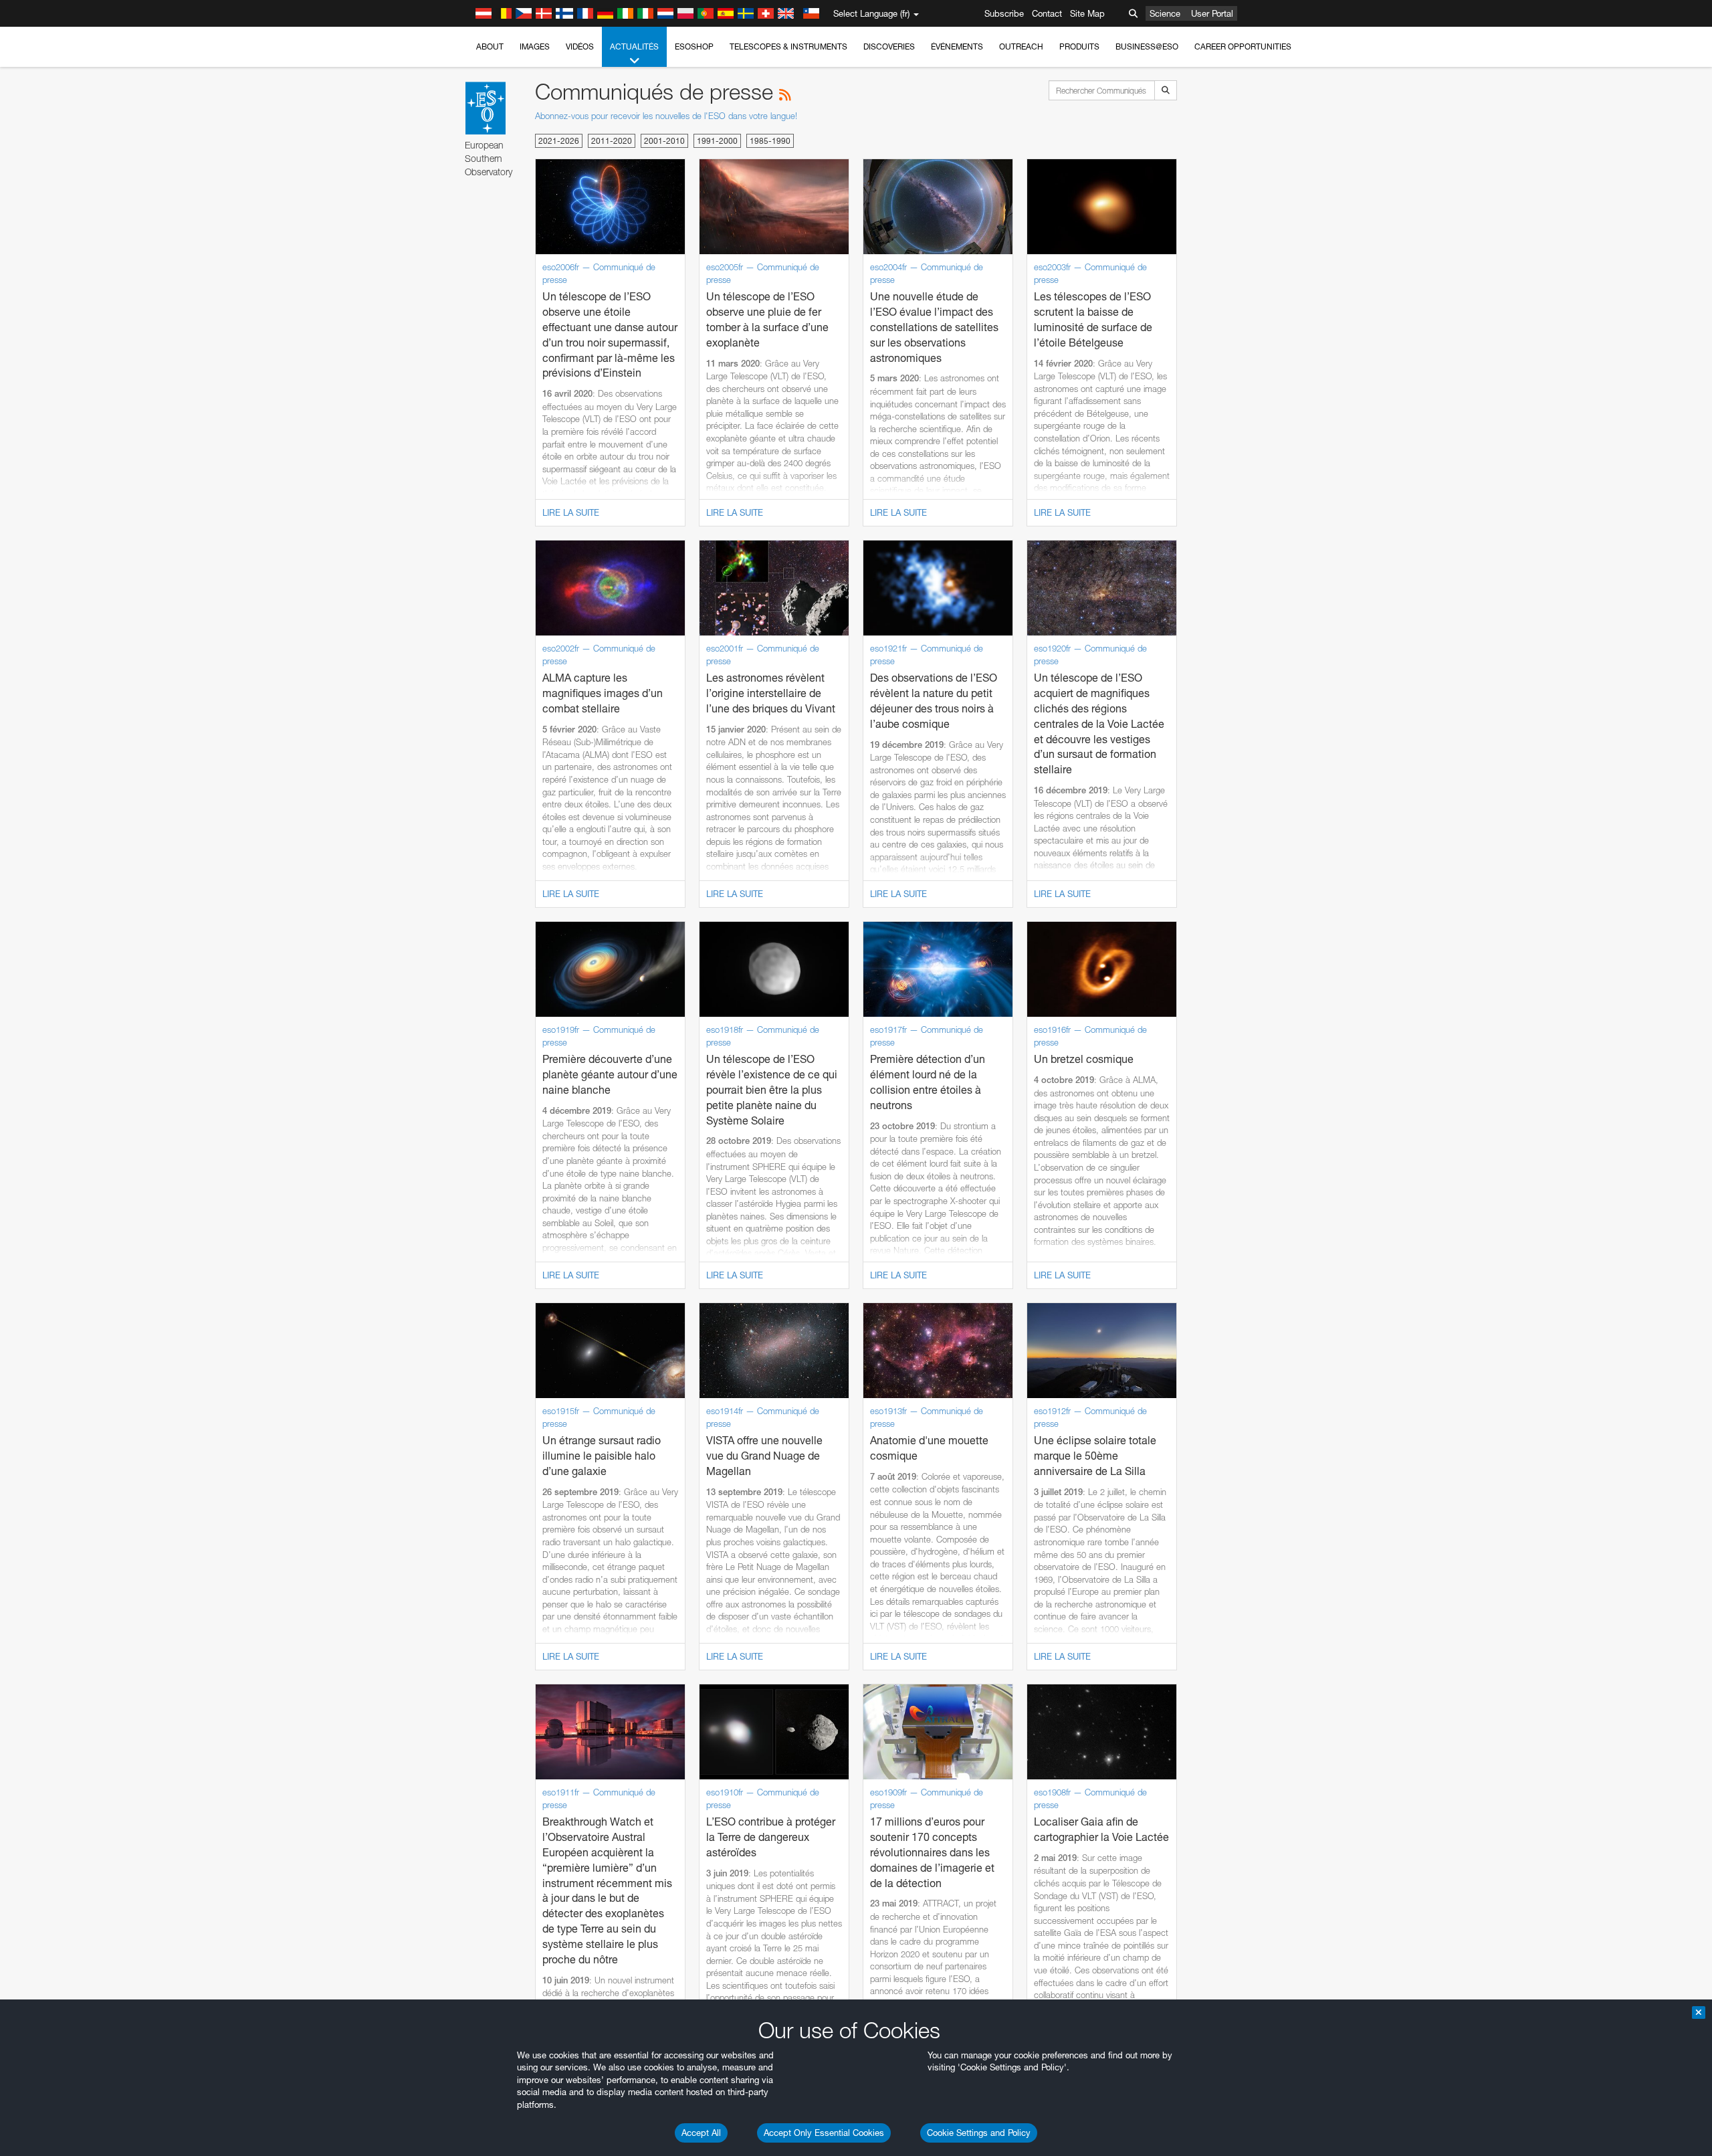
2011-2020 (612, 141)
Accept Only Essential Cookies (824, 2133)
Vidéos (580, 46)
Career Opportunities (1243, 46)
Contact (1047, 13)
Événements (957, 46)
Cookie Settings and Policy (979, 2133)
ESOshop (694, 46)
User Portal (1212, 13)
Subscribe (1004, 13)
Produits (1079, 46)
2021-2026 (559, 141)
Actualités (634, 46)
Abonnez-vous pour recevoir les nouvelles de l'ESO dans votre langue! (666, 116)
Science (1165, 13)
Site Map (1087, 13)
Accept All (701, 2133)
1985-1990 (770, 141)
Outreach (1021, 46)
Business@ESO (1147, 46)
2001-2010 (664, 141)
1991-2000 (717, 141)
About (490, 46)
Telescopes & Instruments (788, 46)
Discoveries (889, 46)
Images (535, 46)
